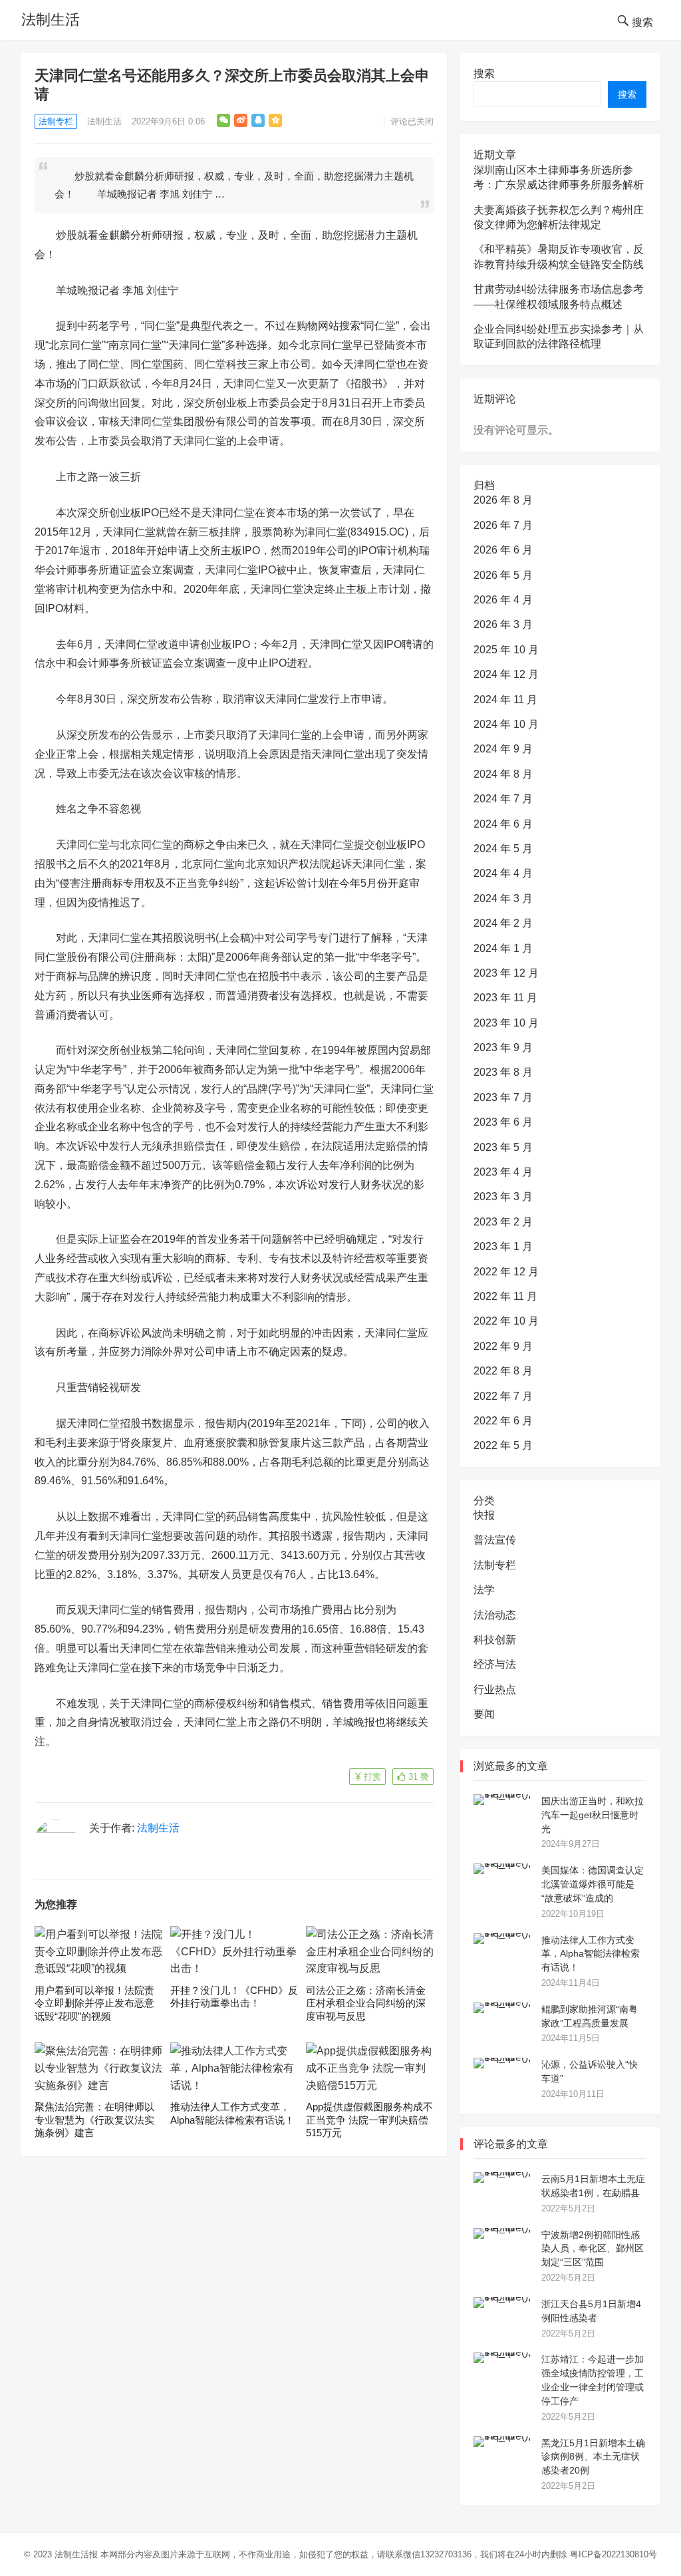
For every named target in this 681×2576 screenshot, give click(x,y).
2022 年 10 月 (506, 1321)
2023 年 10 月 (506, 1023)
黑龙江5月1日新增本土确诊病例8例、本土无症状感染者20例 (593, 2457)
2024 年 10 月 (506, 724)
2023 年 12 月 (506, 973)
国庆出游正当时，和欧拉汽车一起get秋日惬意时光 (593, 1815)
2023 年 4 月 (503, 1172)
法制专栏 (56, 121)
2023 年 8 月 (503, 1072)
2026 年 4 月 (503, 600)
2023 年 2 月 (503, 1222)
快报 (484, 1515)
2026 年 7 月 (503, 525)
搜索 (484, 74)
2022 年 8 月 (503, 1371)
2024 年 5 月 (503, 849)
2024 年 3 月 (503, 898)
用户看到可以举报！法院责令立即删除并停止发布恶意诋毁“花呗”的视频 (94, 2003)
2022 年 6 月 (503, 1421)
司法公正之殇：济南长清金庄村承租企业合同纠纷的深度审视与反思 (366, 2003)
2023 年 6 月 (503, 1122)
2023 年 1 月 (503, 1246)
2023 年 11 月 (505, 998)
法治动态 (495, 1615)
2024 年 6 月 (503, 824)
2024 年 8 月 (503, 774)
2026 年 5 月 (503, 575)
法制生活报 (76, 2554)
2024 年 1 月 (503, 948)
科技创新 (495, 1640)
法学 (484, 1590)
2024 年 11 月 (505, 700)
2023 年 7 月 (503, 1097)
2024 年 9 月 (503, 749)
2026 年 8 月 (503, 500)
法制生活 (51, 20)
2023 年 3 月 (503, 1197)
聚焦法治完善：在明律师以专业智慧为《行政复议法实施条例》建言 (94, 2120)
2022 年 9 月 (503, 1346)
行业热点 (495, 1690)
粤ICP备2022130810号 (613, 2554)
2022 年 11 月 (505, 1296)
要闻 (484, 1714)
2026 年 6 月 (503, 550)
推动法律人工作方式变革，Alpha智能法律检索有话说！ (591, 1954)
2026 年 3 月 (503, 624)
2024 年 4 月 (503, 873)
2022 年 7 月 (503, 1396)
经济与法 (495, 1664)
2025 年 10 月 (506, 650)
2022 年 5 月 (503, 1445)
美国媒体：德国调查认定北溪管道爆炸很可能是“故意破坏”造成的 (593, 1884)
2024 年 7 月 (503, 799)
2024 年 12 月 (506, 674)
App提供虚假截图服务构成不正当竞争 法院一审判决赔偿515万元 (369, 2120)
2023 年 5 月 (503, 1147)
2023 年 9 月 (503, 1047)
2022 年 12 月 (506, 1272)
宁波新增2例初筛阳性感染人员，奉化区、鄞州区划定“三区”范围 (593, 2249)
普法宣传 (495, 1540)
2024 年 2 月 (503, 923)
